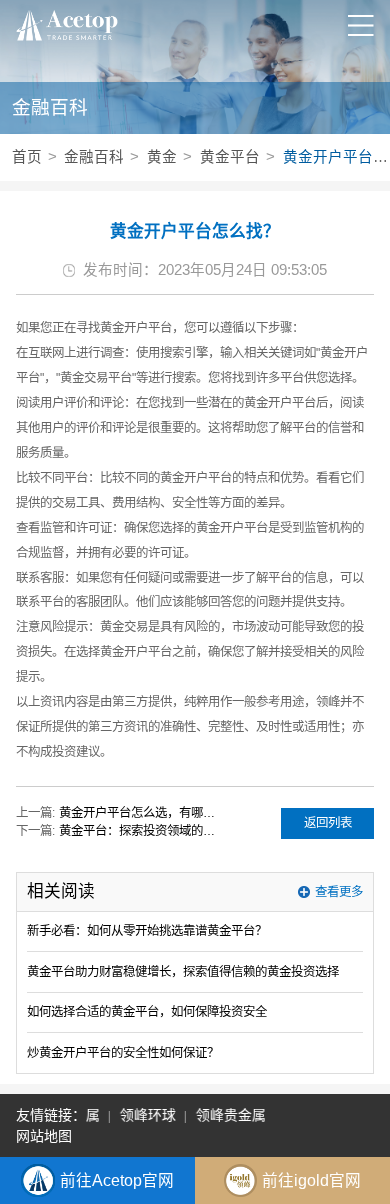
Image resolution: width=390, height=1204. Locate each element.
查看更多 (339, 892)
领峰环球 (145, 1115)
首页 (27, 157)
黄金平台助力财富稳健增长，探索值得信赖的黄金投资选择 (183, 972)
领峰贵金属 (228, 1115)
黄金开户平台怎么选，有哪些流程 (141, 813)
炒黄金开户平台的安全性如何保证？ (123, 1053)
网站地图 (44, 1136)
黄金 (162, 157)
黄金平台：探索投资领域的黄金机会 (141, 831)
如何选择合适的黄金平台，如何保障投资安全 (147, 1012)
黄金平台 (230, 157)
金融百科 (94, 157)
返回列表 (328, 823)
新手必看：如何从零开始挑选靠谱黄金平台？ (147, 931)
